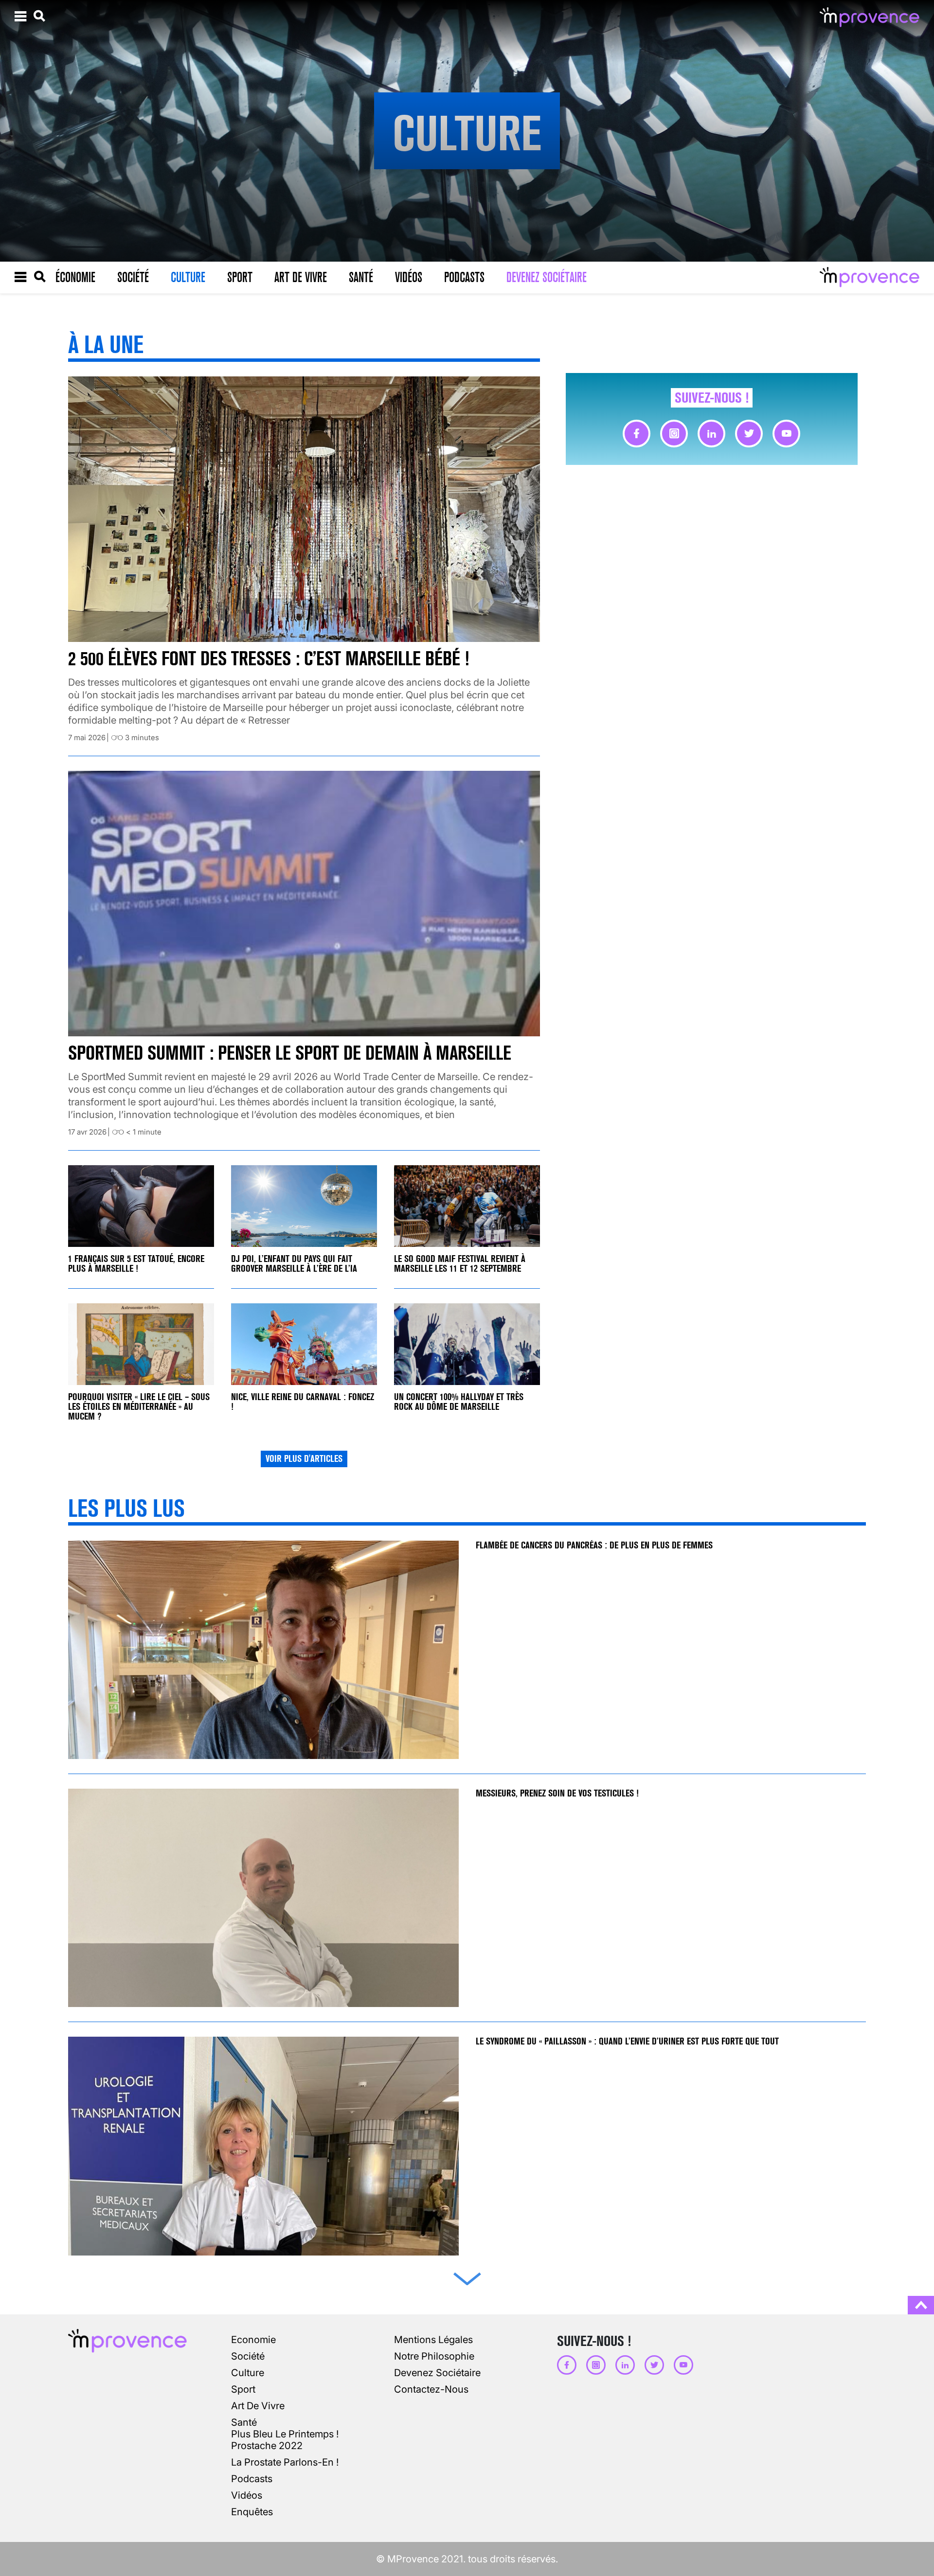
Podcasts (464, 277)
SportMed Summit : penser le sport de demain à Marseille (290, 1053)
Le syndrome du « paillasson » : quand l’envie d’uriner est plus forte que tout (629, 2041)
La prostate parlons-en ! (285, 2462)
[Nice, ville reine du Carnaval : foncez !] (304, 1344)
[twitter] (749, 434)
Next (467, 2277)
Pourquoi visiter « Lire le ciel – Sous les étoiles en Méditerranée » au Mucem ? (139, 1407)
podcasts (252, 2479)
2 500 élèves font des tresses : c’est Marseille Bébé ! (269, 659)
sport (243, 2389)
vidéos (247, 2495)
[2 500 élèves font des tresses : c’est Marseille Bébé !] (304, 509)
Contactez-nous (431, 2389)
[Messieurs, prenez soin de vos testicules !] (263, 1898)
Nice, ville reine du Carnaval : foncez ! (303, 1402)
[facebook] (637, 434)
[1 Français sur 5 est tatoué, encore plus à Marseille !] (141, 1206)
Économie (75, 277)
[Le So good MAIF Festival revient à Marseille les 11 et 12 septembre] (467, 1206)
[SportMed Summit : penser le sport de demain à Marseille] (304, 904)
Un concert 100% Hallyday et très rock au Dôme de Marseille (459, 1402)
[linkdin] (711, 434)
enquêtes (252, 2512)
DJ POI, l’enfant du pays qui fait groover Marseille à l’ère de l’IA (294, 1264)
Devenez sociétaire (547, 277)
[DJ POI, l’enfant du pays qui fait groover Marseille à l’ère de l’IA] (304, 1206)
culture (248, 2373)
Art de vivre (301, 277)
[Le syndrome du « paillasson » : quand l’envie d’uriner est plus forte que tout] (263, 2146)
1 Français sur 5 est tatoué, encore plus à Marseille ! (136, 1264)
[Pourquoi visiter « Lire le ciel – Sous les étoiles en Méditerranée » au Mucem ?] (141, 1344)
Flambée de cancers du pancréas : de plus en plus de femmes (594, 1545)
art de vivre (258, 2406)
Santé (361, 277)
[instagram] (674, 434)
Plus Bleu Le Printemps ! (285, 2434)
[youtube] (786, 434)
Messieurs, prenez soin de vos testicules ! (557, 1793)
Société (133, 277)
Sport (240, 277)
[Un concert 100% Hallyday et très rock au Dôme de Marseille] (467, 1344)
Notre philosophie (434, 2356)
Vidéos (409, 277)
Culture (188, 277)
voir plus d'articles (304, 1459)
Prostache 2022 (267, 2446)
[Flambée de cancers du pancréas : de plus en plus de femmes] (263, 1650)
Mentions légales (433, 2340)
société (248, 2356)
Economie (253, 2340)
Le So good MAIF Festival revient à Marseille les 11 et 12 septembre (460, 1264)
